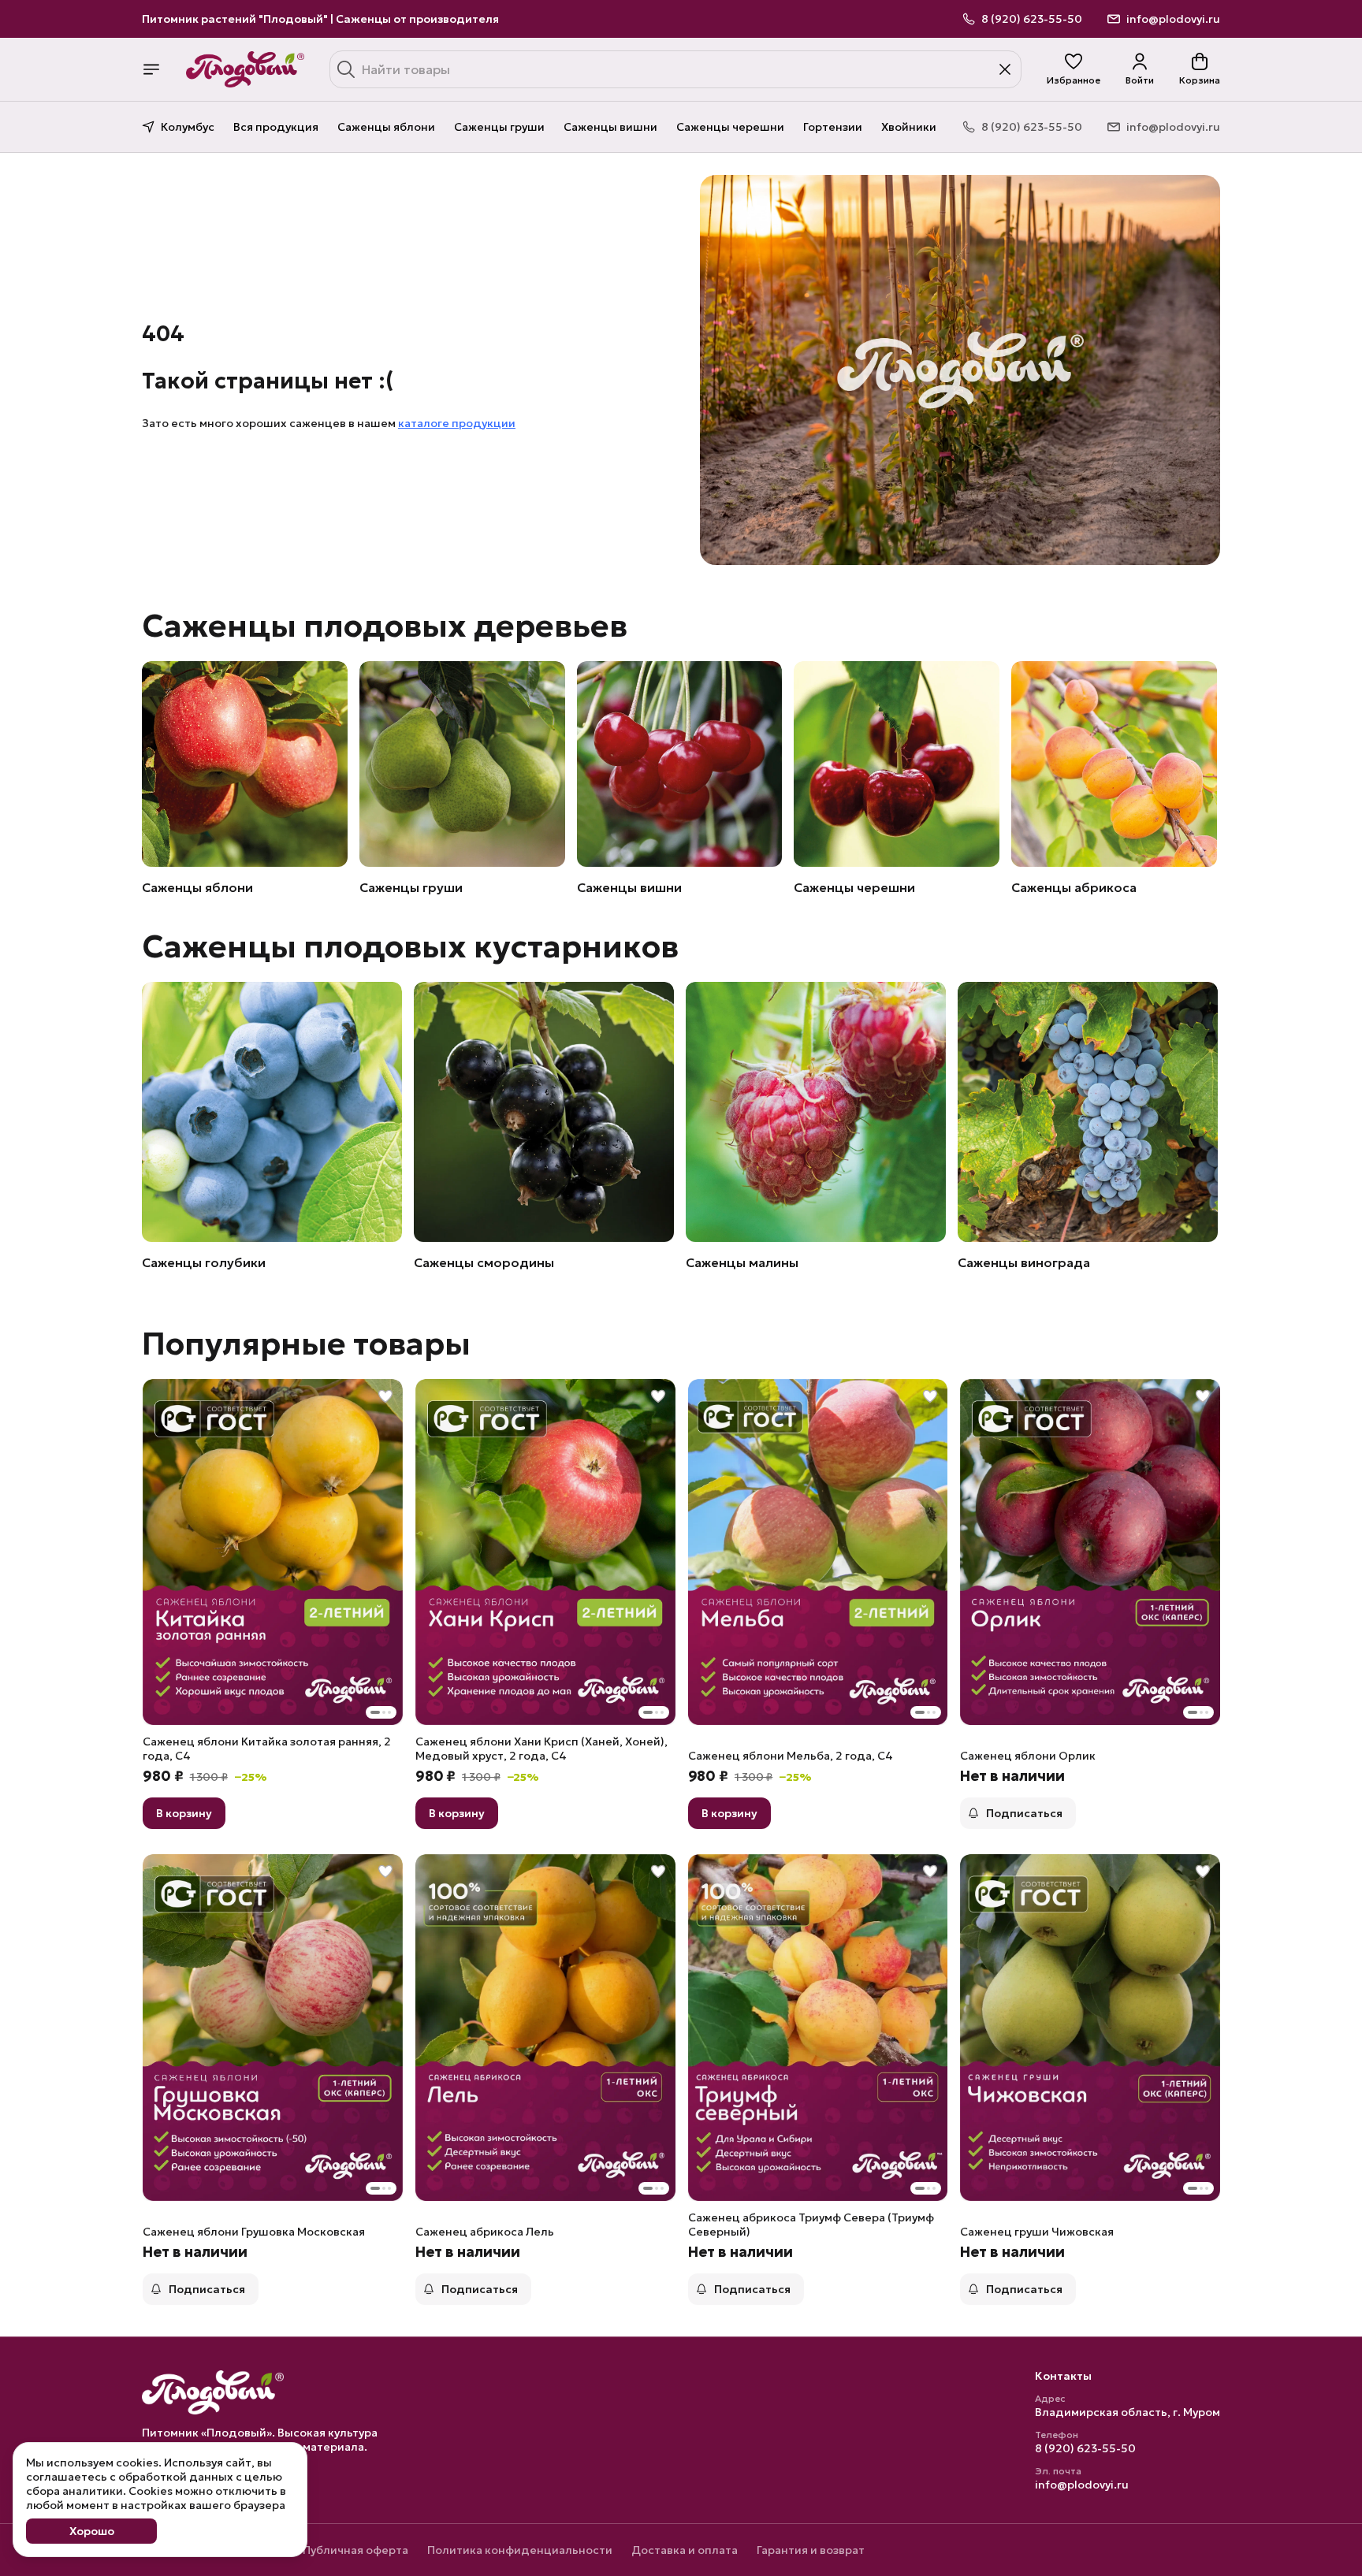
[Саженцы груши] (462, 764)
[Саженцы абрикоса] (1114, 764)
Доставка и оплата (685, 2550)
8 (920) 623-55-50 (1085, 2448)
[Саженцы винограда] (1088, 1112)
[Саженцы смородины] (544, 1112)
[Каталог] (151, 69)
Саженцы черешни (730, 127)
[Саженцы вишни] (680, 764)
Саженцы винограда (1024, 1262)
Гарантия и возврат (811, 2550)
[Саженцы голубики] (272, 1112)
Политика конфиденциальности (520, 2550)
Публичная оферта (355, 2550)
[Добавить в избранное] (385, 1396)
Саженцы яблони (386, 127)
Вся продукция (276, 127)
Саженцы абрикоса (1074, 887)
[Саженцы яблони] (245, 764)
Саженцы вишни (610, 127)
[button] (1074, 69)
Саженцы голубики (204, 1262)
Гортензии (833, 127)
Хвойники (909, 127)
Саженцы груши (499, 127)
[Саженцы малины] (816, 1112)
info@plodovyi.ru (1082, 2485)
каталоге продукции (457, 423)
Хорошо (92, 2531)
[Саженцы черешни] (897, 764)
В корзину (184, 1813)
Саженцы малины (742, 1262)
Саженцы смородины (484, 1262)
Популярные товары (306, 1344)
